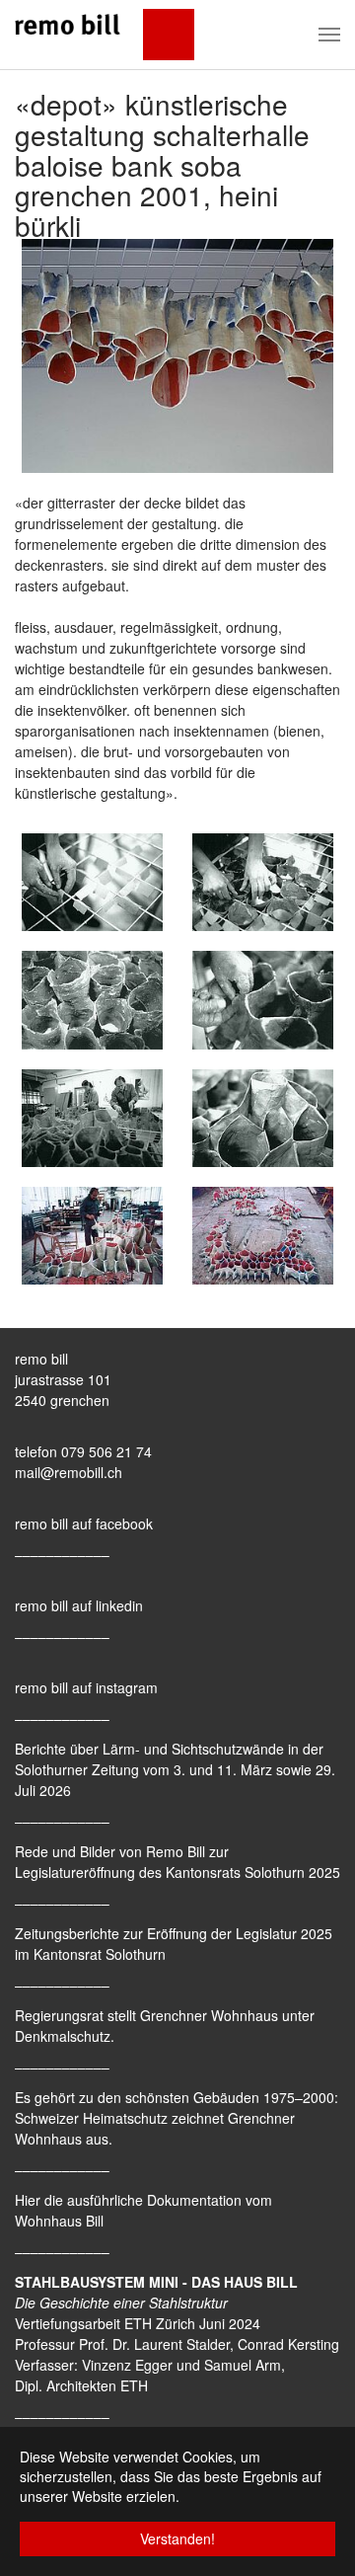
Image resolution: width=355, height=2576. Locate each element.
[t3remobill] (105, 35)
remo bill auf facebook (84, 1523)
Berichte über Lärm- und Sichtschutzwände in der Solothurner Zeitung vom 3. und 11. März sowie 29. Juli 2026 (175, 1769)
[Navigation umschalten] (329, 35)
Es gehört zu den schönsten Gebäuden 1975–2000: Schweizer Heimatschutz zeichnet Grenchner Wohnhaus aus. (177, 2118)
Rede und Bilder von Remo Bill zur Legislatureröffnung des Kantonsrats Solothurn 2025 (177, 1862)
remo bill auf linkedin (79, 1605)
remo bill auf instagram (86, 1687)
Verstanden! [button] (177, 2538)
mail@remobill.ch (69, 1472)
